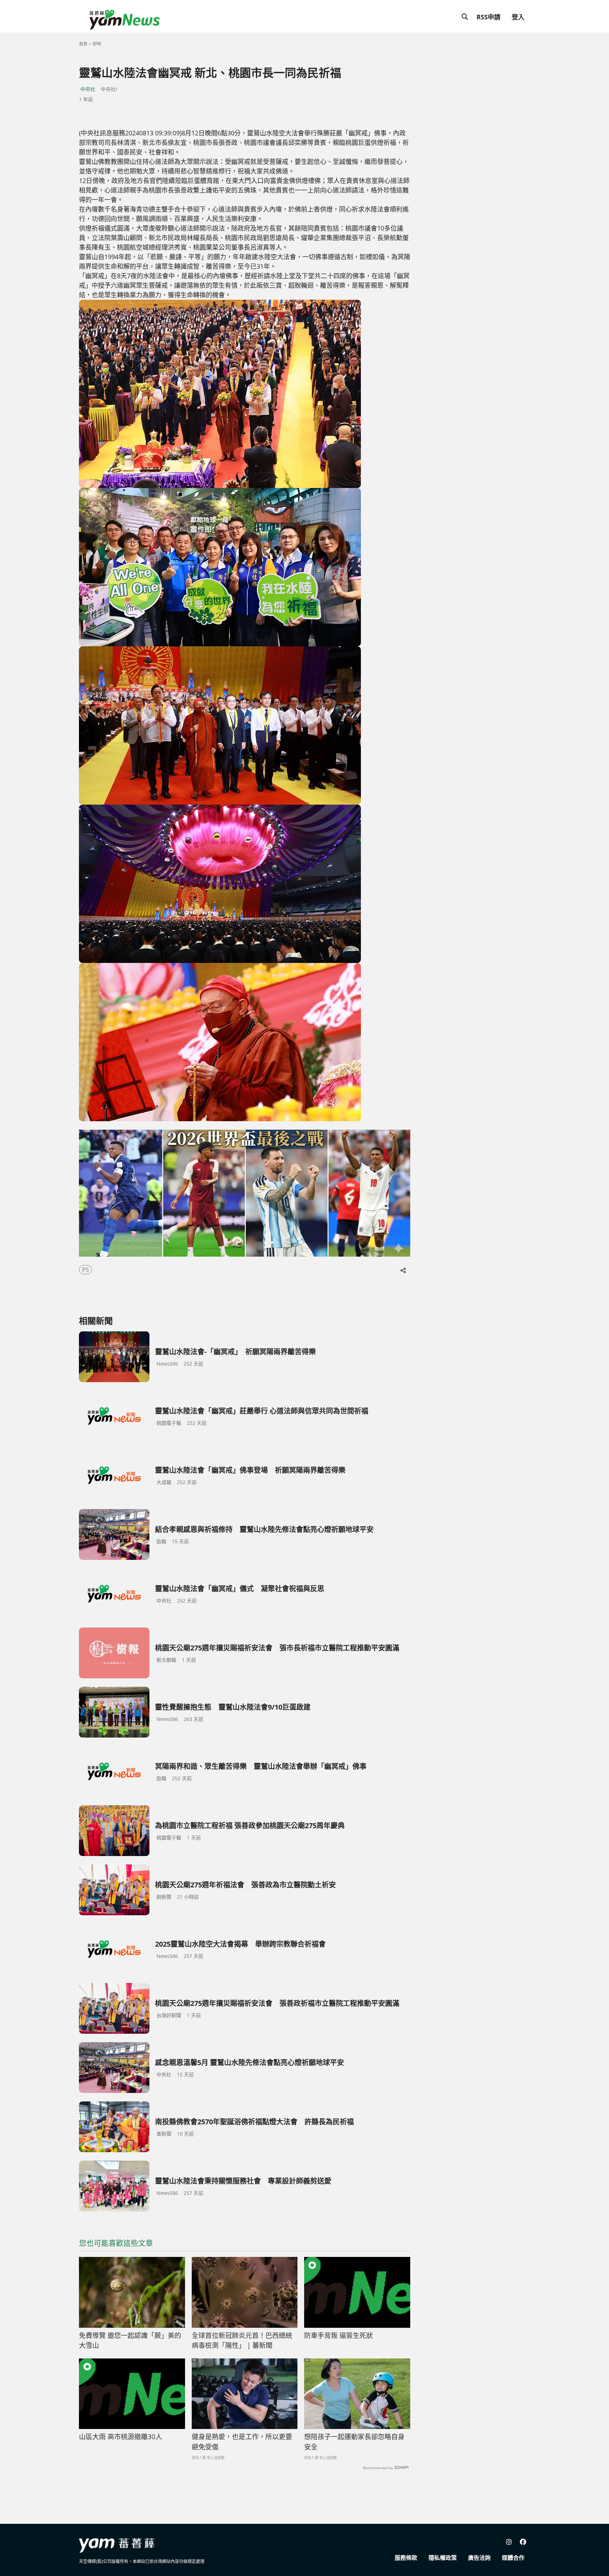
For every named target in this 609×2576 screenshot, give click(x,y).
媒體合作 (513, 2558)
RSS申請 (488, 17)
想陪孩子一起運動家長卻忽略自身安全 (354, 2442)
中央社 (88, 89)
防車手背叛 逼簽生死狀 (339, 2336)
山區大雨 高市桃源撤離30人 (121, 2437)
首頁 (83, 44)
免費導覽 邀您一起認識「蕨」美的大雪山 (130, 2341)
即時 (97, 44)
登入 (518, 17)
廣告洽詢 (479, 2558)
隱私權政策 (443, 2558)
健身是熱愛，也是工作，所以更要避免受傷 (242, 2442)
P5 (85, 1270)
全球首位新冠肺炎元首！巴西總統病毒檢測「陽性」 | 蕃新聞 (242, 2341)
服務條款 (406, 2558)
